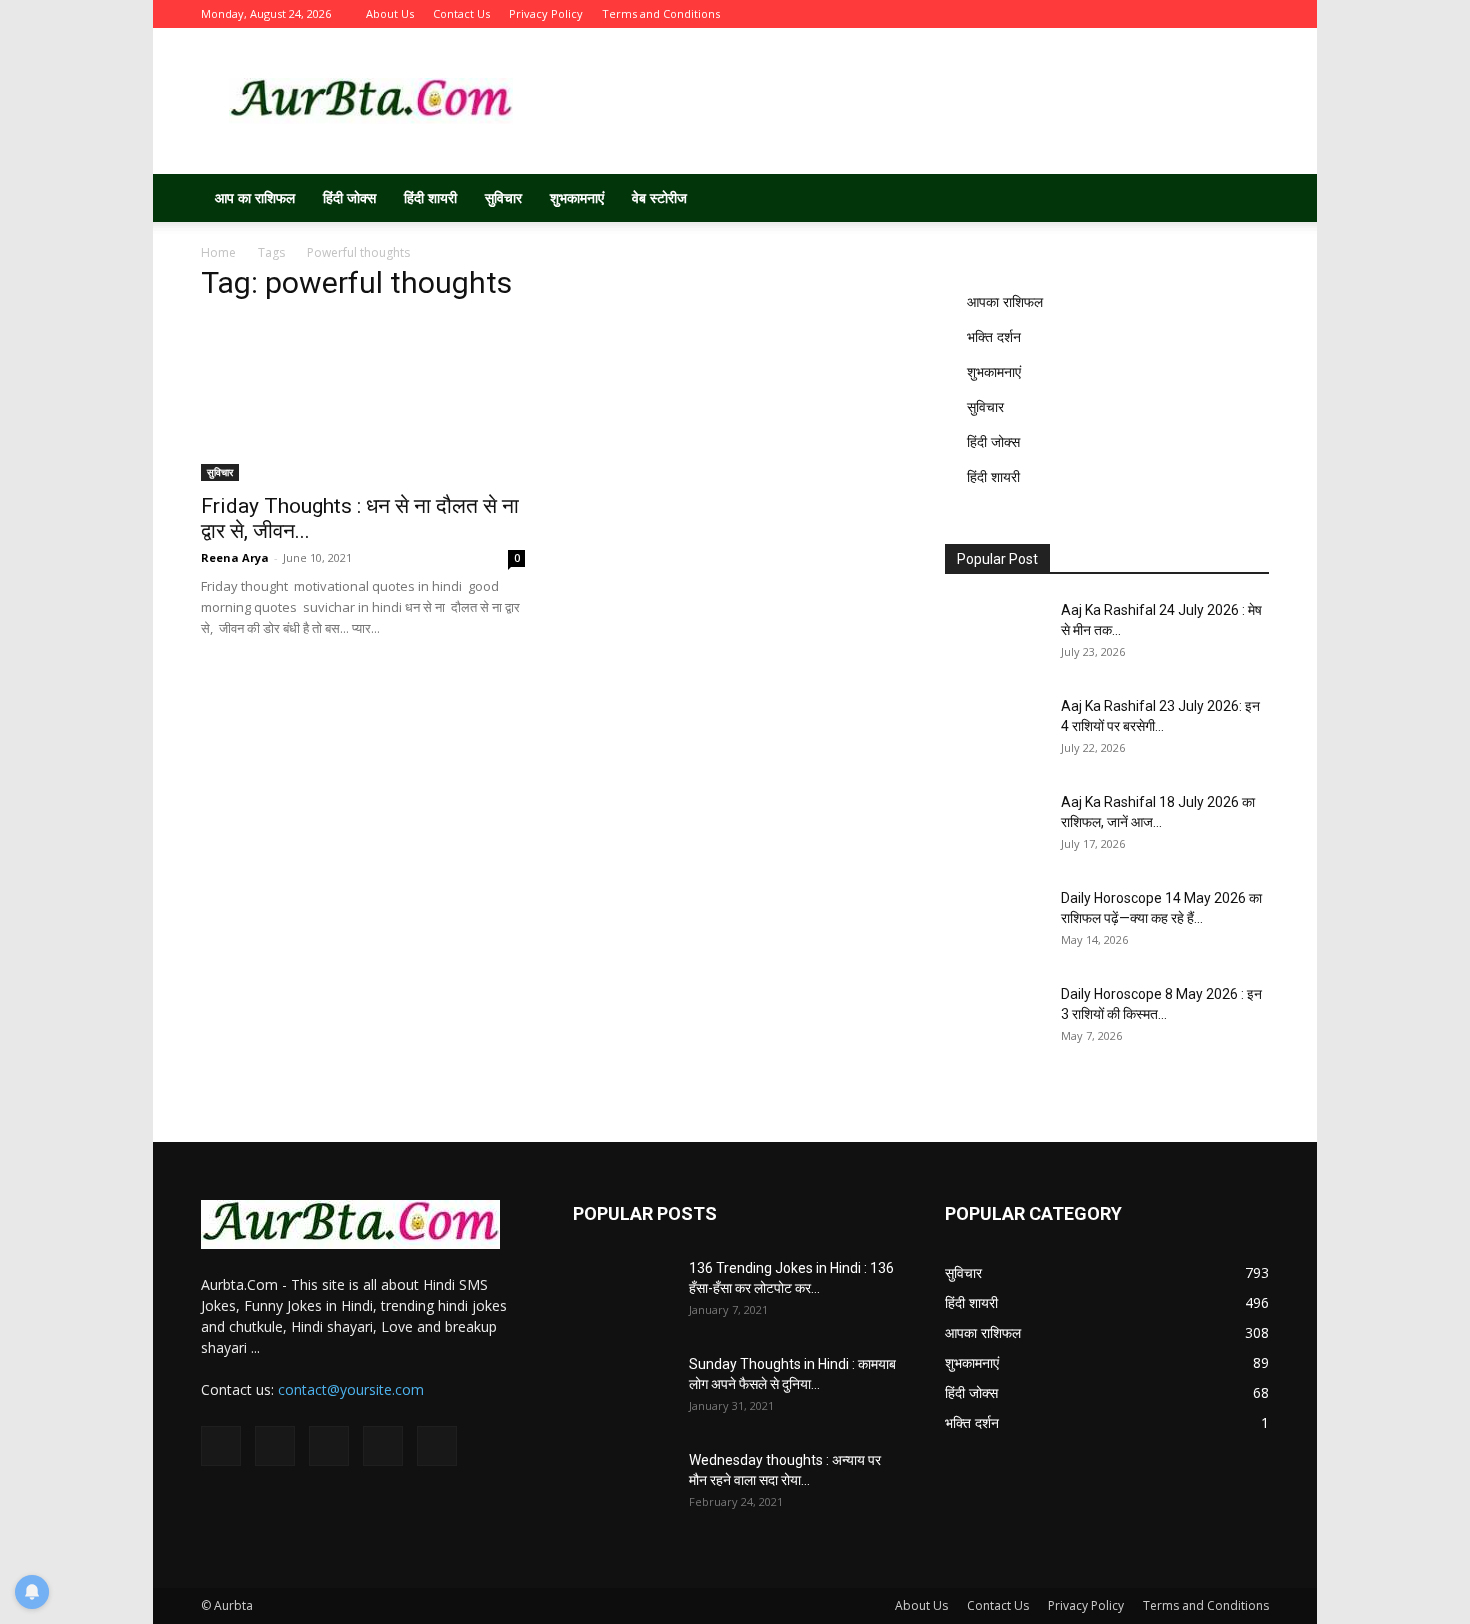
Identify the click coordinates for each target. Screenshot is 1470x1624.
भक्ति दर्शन (994, 336)
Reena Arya (235, 557)
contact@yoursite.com (351, 1389)
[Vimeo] (1188, 14)
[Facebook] (1122, 14)
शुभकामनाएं (577, 197)
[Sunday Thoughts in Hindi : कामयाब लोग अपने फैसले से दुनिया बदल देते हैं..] (623, 1389)
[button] (1245, 199)
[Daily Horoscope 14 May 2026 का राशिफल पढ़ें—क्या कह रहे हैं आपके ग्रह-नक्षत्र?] (995, 923)
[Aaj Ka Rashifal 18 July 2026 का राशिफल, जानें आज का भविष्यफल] (995, 827)
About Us (390, 13)
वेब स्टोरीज (659, 197)
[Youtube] (1254, 14)
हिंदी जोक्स (349, 197)
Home (218, 252)
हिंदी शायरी (430, 197)
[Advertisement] (905, 101)
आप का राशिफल (255, 197)
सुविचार (503, 197)
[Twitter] (1155, 14)
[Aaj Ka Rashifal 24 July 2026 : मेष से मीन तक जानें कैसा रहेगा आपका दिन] (995, 635)
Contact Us (461, 13)
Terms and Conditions (661, 13)
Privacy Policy (546, 13)
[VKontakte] (1221, 14)
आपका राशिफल (1005, 301)
